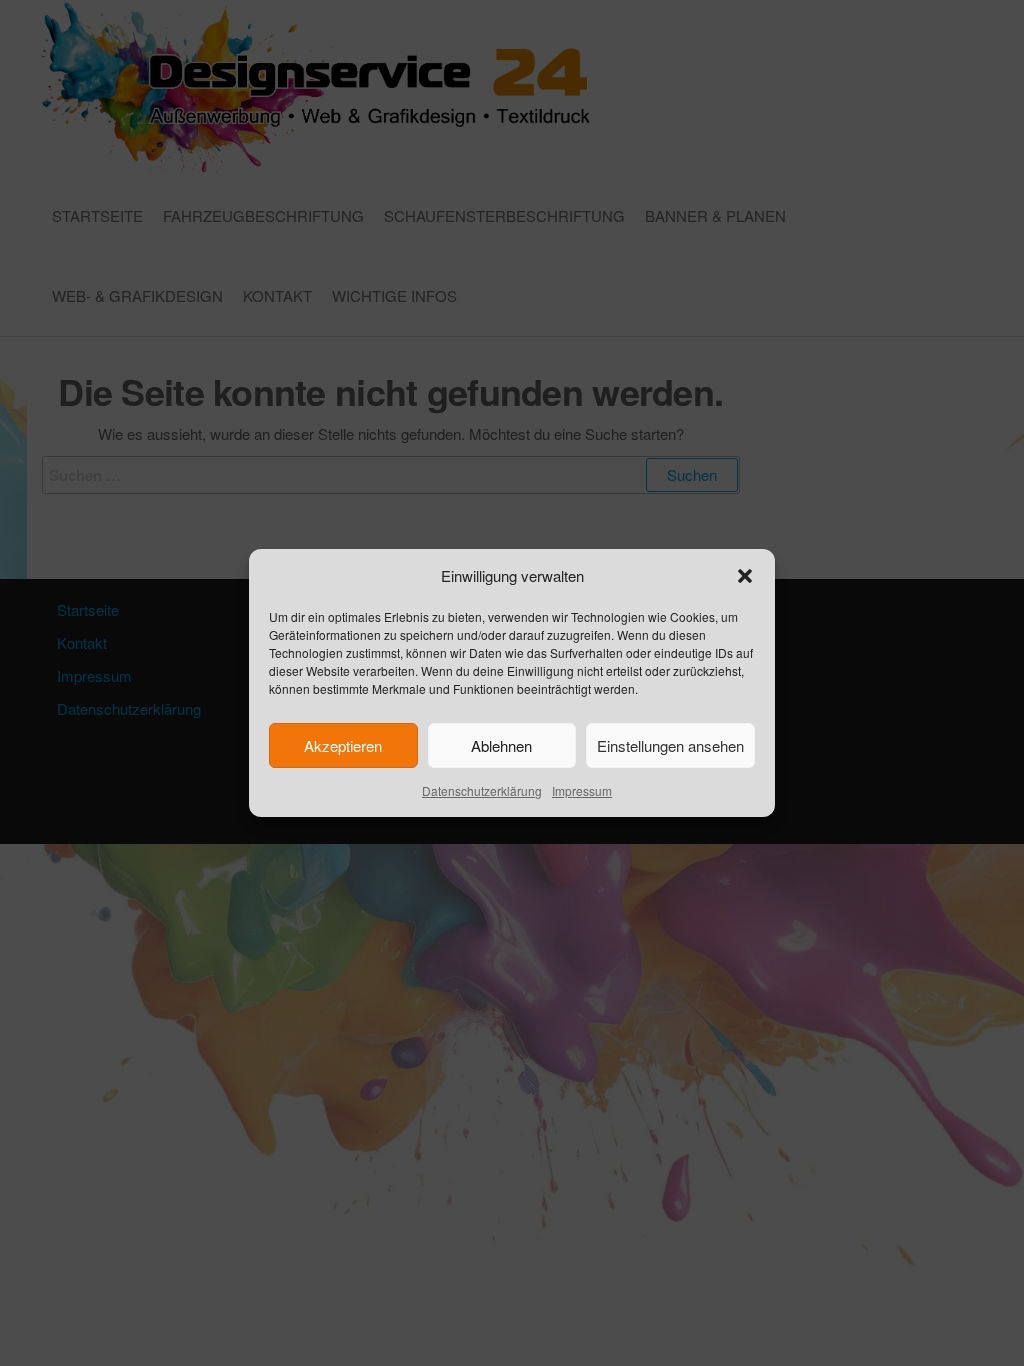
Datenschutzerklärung (482, 790)
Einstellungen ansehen (670, 745)
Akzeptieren (343, 745)
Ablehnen (501, 745)
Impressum (582, 790)
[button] (745, 576)
